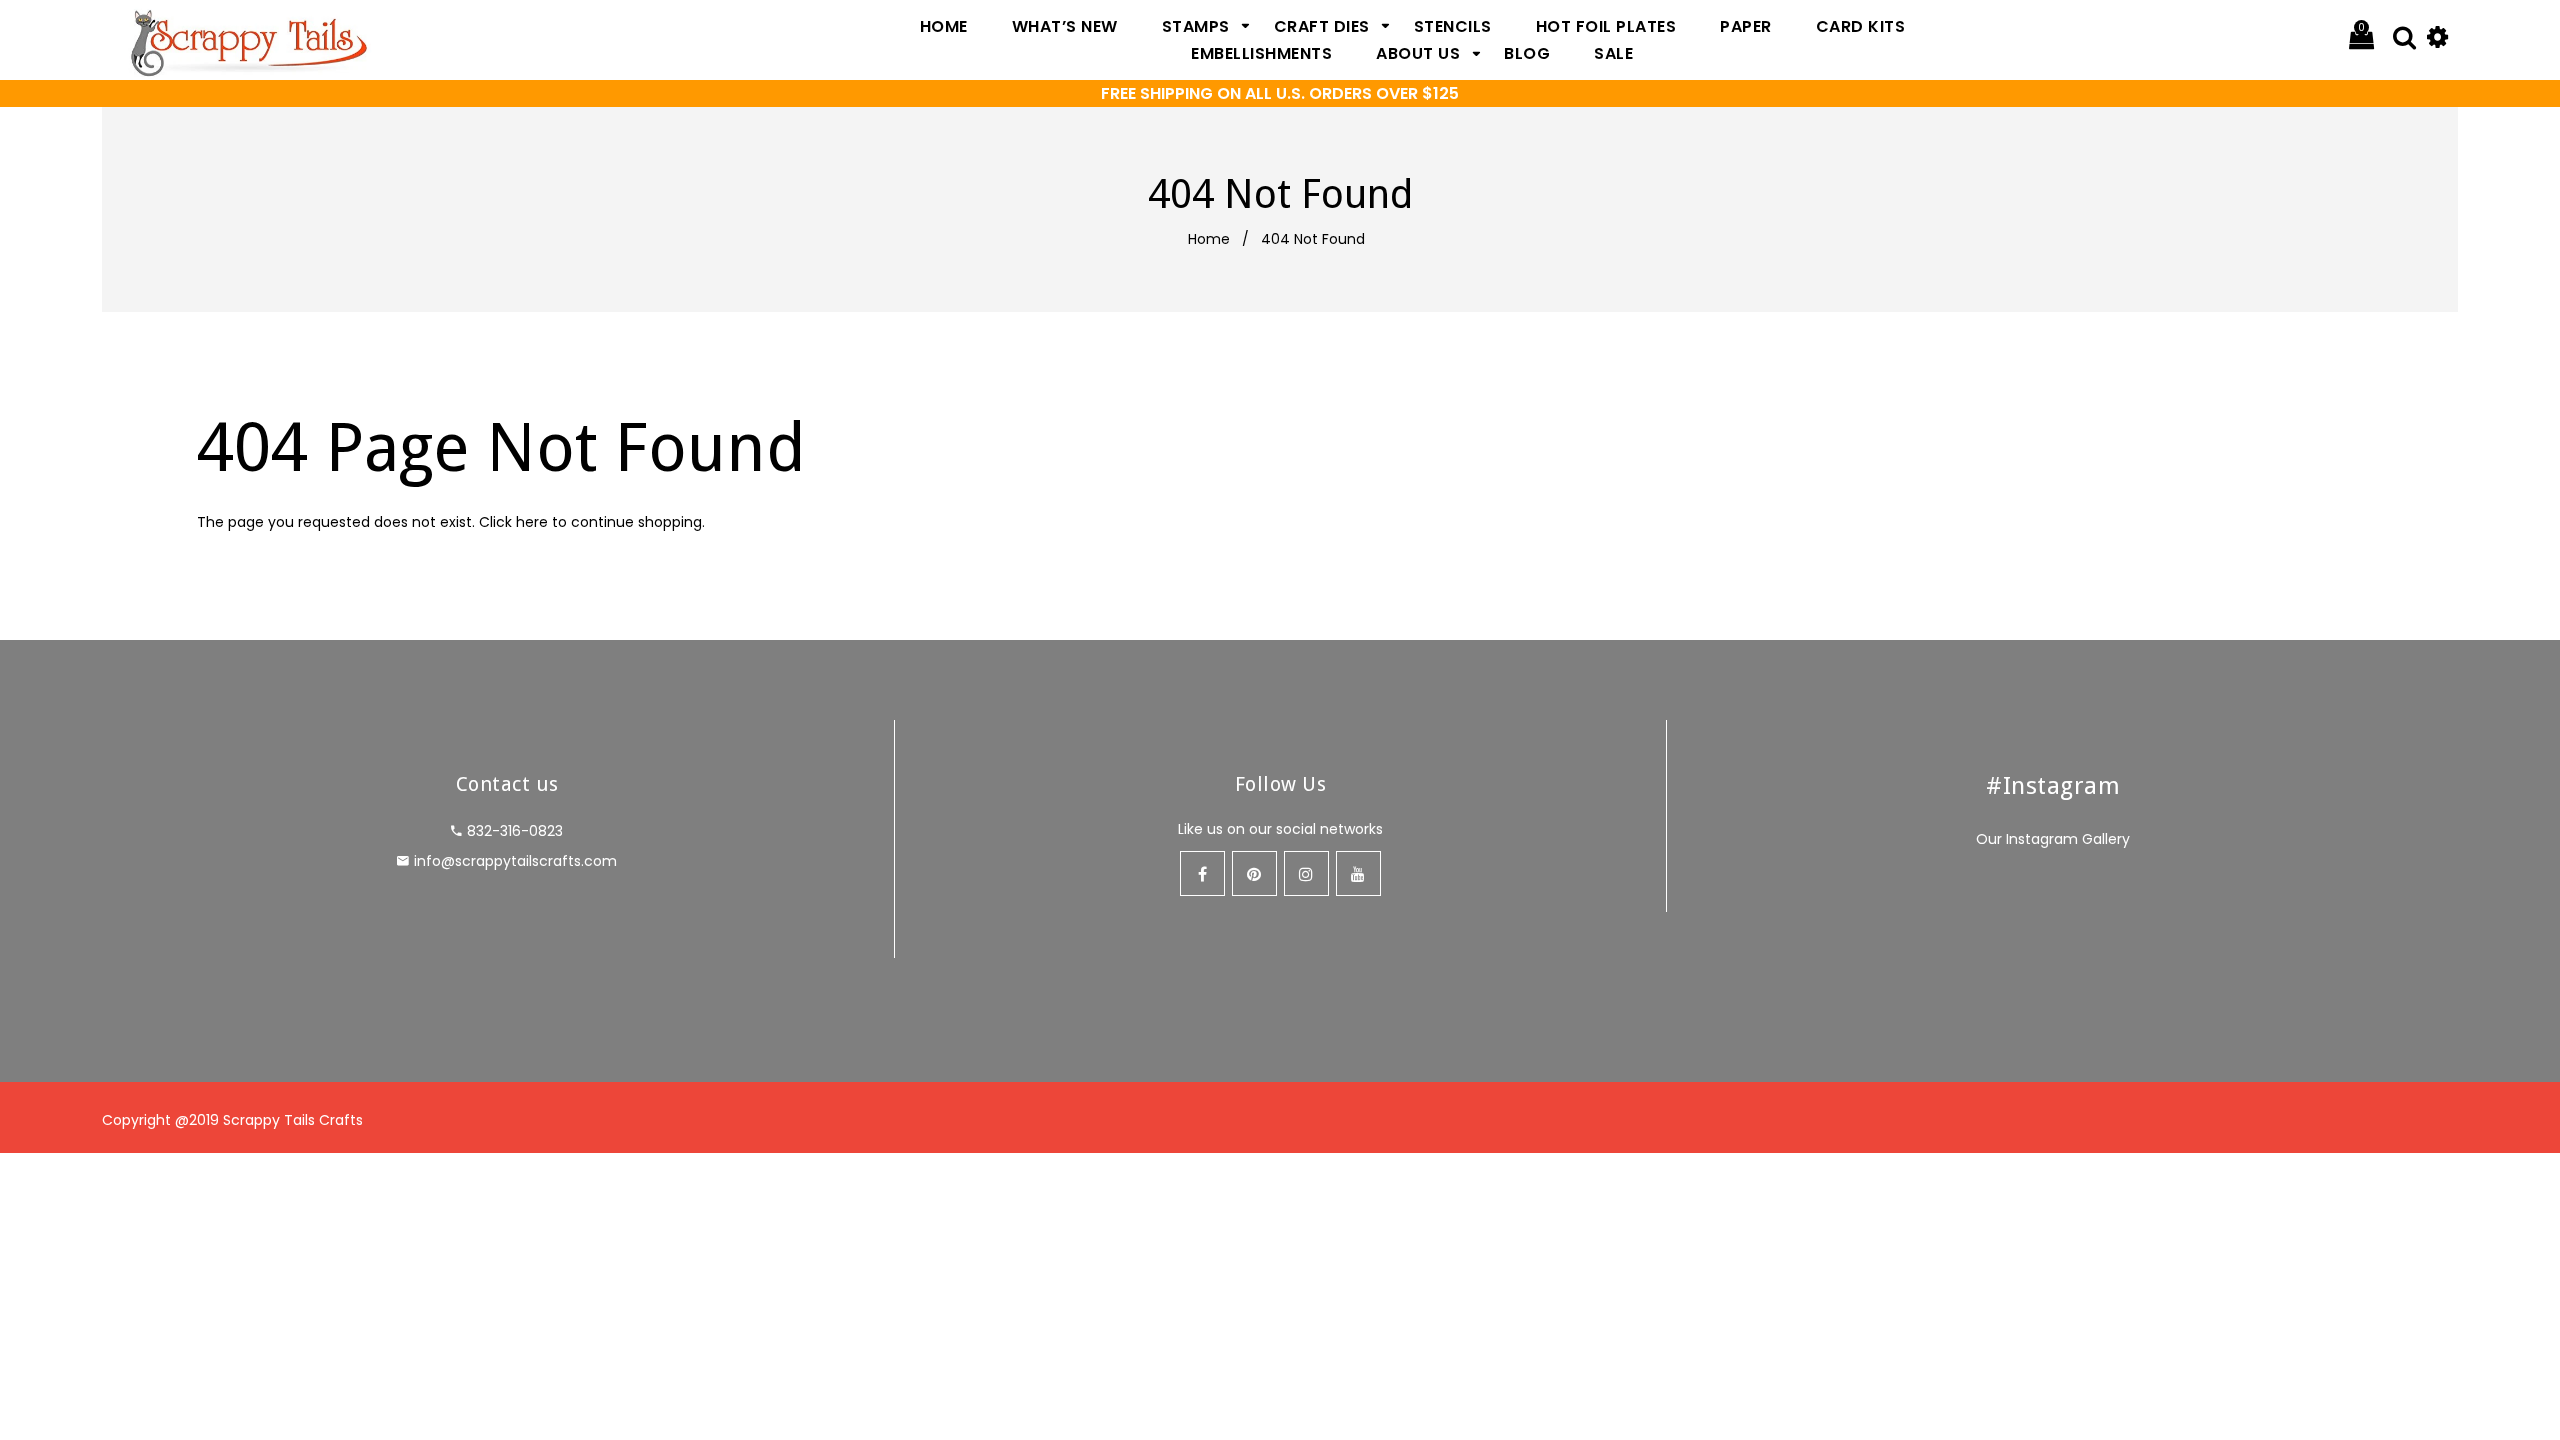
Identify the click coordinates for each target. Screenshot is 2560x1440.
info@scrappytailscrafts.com (515, 861)
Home (1209, 239)
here (532, 522)
